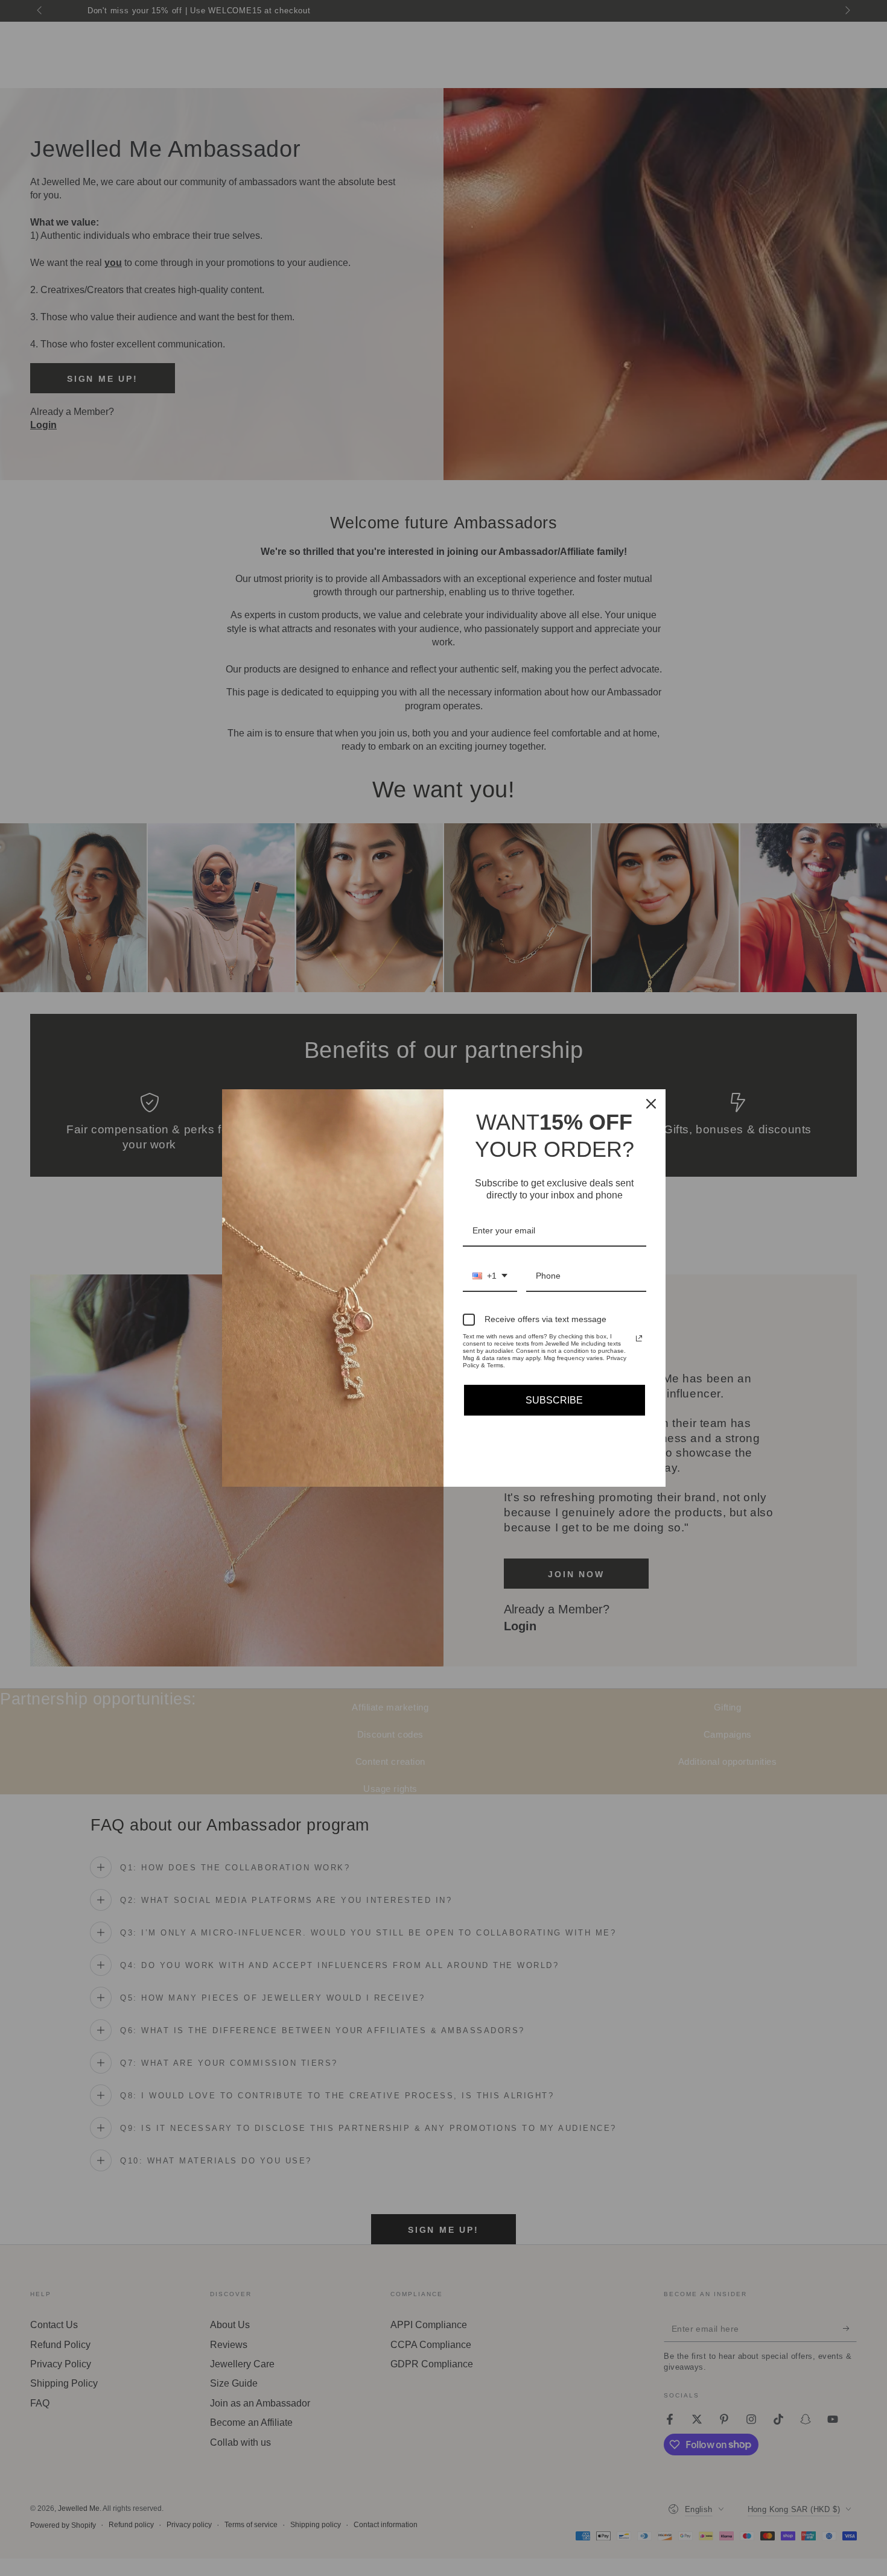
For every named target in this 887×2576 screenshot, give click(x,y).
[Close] (651, 1104)
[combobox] (490, 1277)
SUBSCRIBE (554, 1400)
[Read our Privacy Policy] (639, 1338)
